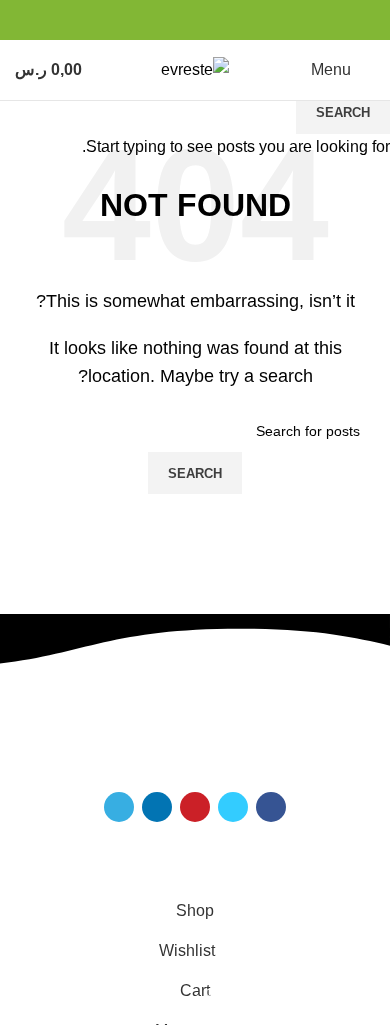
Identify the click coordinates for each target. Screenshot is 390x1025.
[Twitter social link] (340, 20)
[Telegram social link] (271, 20)
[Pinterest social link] (317, 20)
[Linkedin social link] (294, 20)
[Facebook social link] (363, 20)
